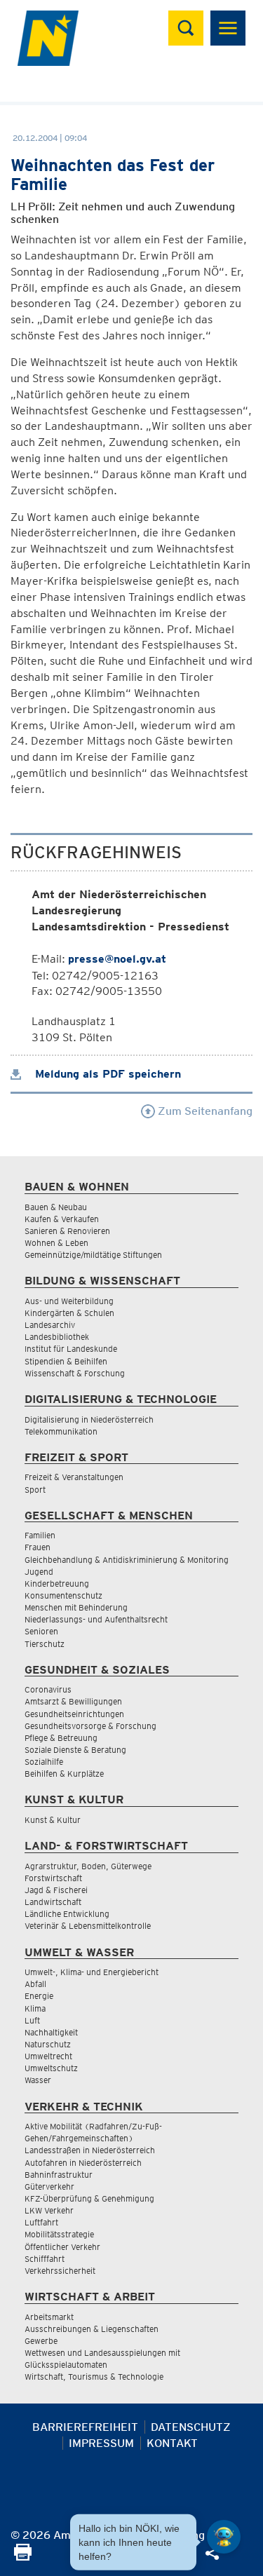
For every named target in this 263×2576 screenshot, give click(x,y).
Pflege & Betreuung (61, 1738)
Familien (40, 1535)
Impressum (101, 2443)
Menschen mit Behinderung (76, 1607)
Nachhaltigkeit (51, 2032)
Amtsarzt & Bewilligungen (73, 1701)
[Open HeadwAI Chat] (224, 2537)
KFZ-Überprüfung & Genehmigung (89, 2198)
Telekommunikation (61, 1431)
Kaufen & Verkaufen (62, 1219)
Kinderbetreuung (57, 1584)
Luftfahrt (41, 2222)
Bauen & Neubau (56, 1207)
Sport (35, 1490)
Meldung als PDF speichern (106, 1074)
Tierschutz (45, 1644)
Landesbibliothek (57, 1337)
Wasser (38, 2080)
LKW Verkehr (49, 2210)
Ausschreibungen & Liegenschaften (92, 2329)
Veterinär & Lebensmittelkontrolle (88, 1926)
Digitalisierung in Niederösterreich (89, 1419)
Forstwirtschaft (53, 1878)
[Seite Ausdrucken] (23, 2557)
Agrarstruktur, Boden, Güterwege (88, 1866)
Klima (35, 2008)
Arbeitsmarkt (49, 2317)
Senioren (41, 1631)
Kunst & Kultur (53, 1820)
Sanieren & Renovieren (67, 1231)
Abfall (35, 1984)
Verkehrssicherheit (60, 2271)
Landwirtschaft (53, 1902)
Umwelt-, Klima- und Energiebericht (92, 1972)
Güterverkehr (49, 2187)
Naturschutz (48, 2044)
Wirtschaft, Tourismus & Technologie (94, 2377)
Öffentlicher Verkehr (62, 2247)
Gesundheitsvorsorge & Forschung (90, 1726)
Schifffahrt (45, 2259)
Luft (32, 2020)
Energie (39, 1996)
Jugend (39, 1572)
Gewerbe (41, 2341)
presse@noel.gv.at (117, 959)
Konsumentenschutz (63, 1595)
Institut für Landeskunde (71, 1349)
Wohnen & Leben (56, 1243)
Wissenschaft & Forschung (75, 1373)
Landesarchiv (50, 1325)
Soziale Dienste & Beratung (75, 1750)
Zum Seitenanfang (204, 1111)
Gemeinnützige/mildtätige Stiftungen (93, 1255)
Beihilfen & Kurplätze (64, 1774)
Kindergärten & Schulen (69, 1313)
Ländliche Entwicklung (67, 1914)
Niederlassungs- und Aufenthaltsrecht (96, 1619)
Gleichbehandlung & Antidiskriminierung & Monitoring (127, 1560)
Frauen (38, 1547)
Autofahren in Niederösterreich (83, 2163)
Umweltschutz (51, 2068)
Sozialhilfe (44, 1762)
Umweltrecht (48, 2056)
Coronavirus (48, 1689)
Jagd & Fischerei (56, 1890)
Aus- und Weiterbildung (69, 1301)
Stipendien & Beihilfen (66, 1361)
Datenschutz (191, 2427)
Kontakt (172, 2443)
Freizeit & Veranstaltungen (74, 1477)
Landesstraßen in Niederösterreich (90, 2150)
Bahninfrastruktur (59, 2175)
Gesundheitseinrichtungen (74, 1714)
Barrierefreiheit (85, 2427)
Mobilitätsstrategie (59, 2234)
